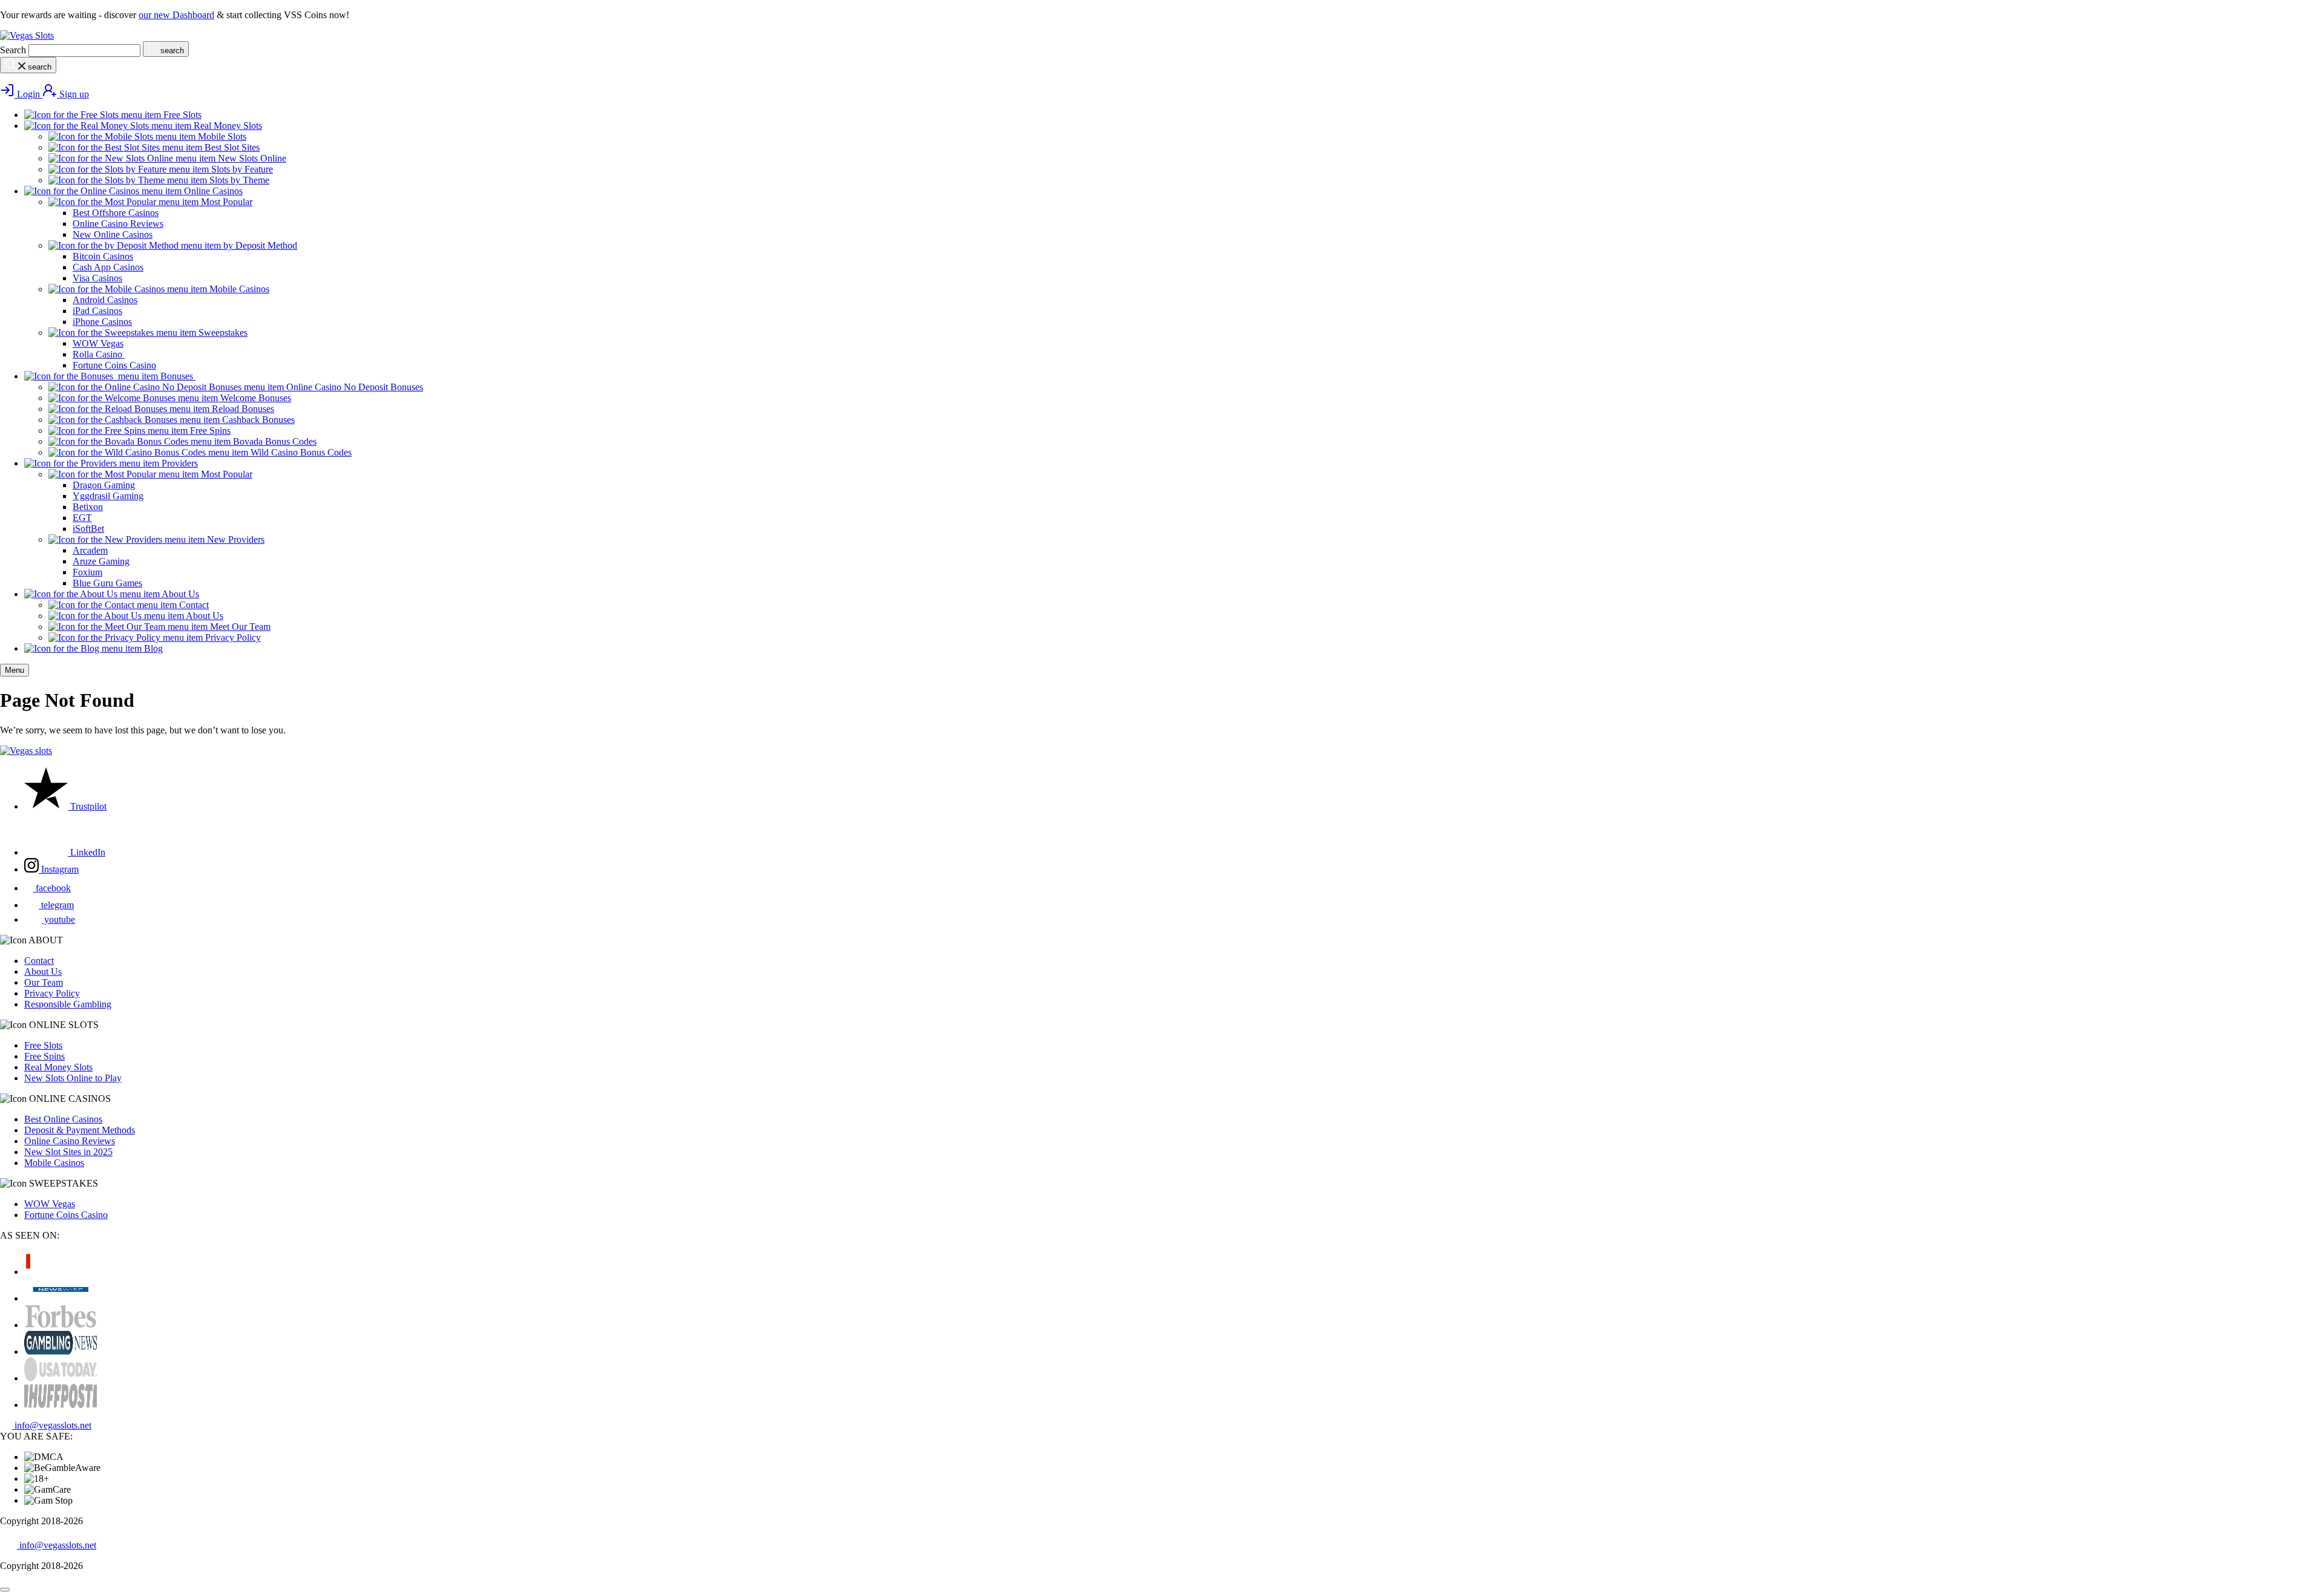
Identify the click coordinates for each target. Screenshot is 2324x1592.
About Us (43, 971)
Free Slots (43, 1045)
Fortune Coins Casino (66, 1215)
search (171, 51)
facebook (52, 888)
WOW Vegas (50, 1204)
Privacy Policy (52, 993)
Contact (39, 961)
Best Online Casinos (63, 1119)
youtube (58, 919)
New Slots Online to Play (73, 1078)
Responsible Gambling (68, 1004)
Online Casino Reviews (70, 1141)
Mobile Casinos (54, 1163)
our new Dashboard (176, 15)
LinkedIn (87, 852)
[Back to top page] (5, 1590)
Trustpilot (87, 806)
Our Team (44, 982)
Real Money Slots (58, 1067)
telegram (56, 905)
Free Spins (44, 1056)
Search (13, 50)
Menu (15, 670)
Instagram (59, 869)
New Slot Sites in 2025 (68, 1152)
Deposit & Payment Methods (80, 1130)
